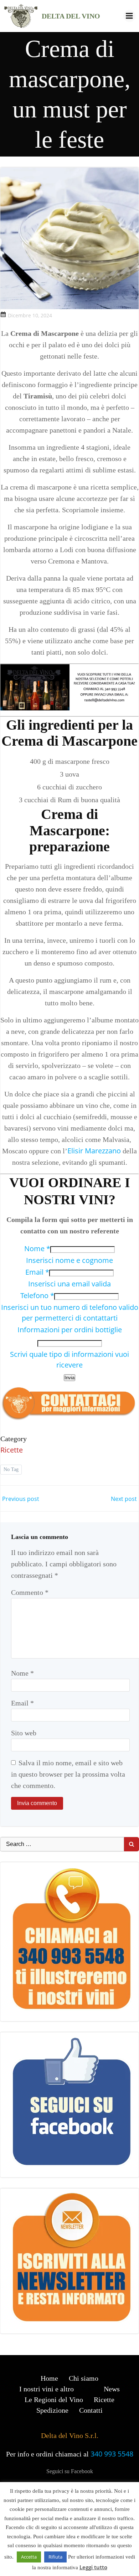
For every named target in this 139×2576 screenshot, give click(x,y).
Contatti (91, 2410)
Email (37, 1272)
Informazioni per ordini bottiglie (70, 1330)
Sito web (24, 1733)
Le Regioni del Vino (54, 2400)
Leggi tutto (93, 2567)
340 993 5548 (112, 2454)
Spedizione (52, 2410)
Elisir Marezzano (94, 1151)
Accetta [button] (29, 2557)
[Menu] (129, 16)
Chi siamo (84, 2378)
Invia (69, 1378)
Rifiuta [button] (55, 2557)
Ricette (12, 1450)
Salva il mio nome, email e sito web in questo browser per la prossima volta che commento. (68, 1774)
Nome (37, 1249)
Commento (30, 1592)
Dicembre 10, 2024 (30, 315)
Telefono (37, 1295)
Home (49, 2378)
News (112, 2389)
